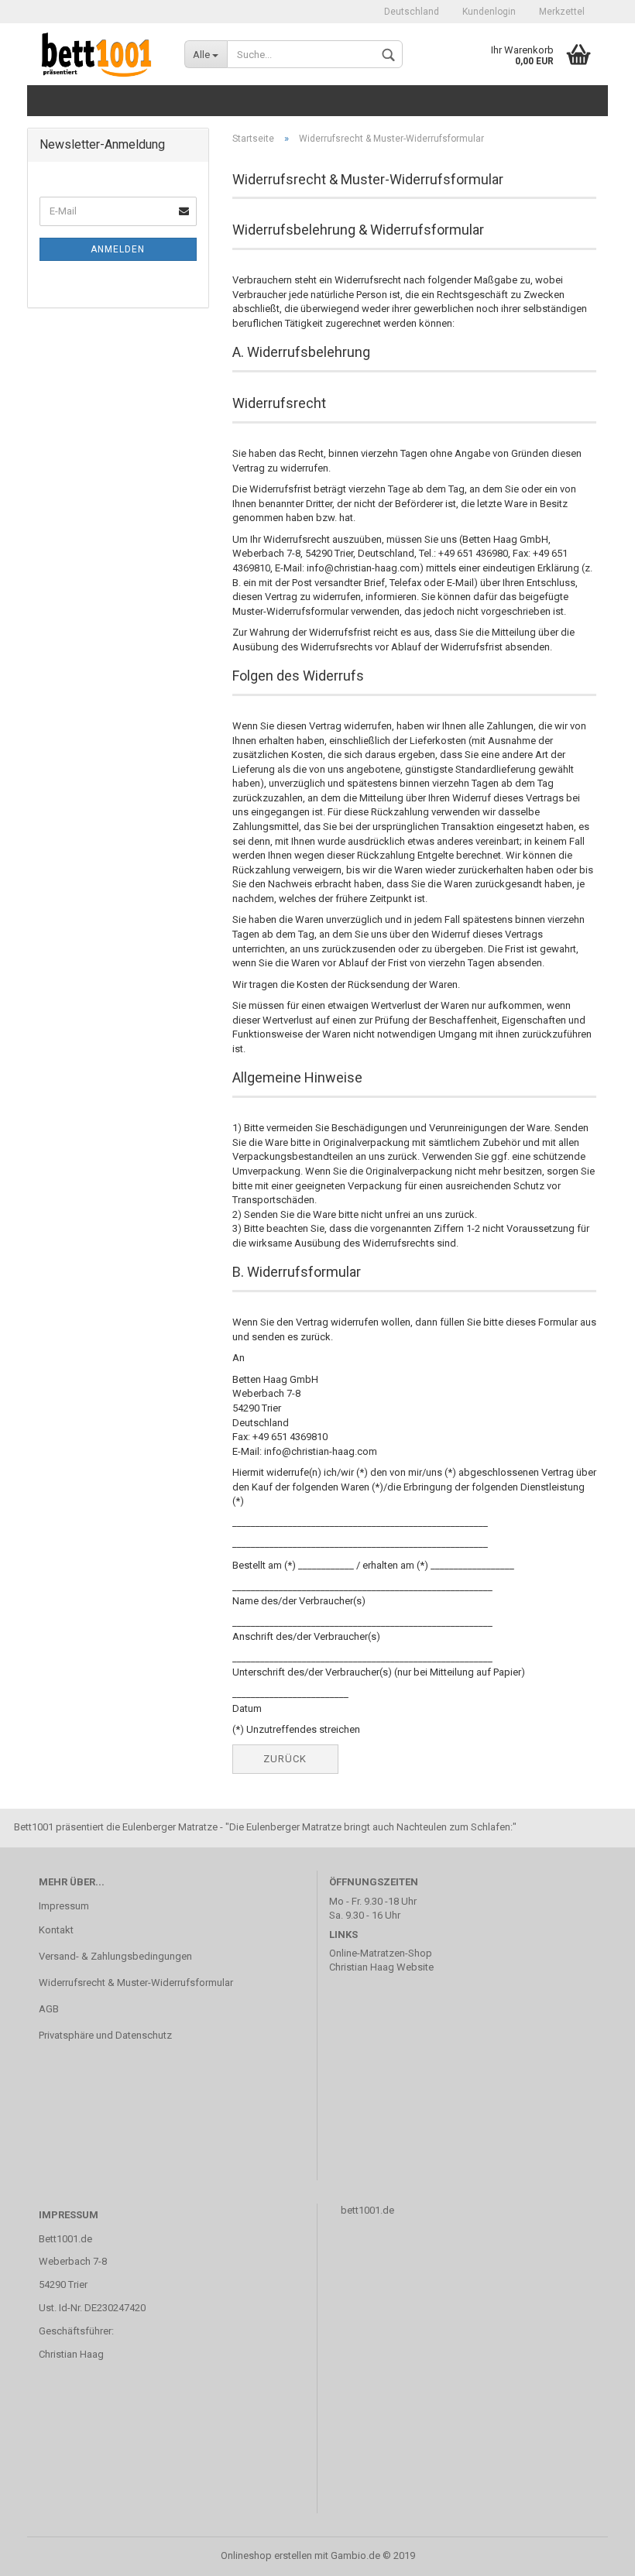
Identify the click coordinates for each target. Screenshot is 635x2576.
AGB (49, 2009)
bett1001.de (367, 2210)
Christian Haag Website (381, 1967)
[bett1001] (100, 54)
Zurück (285, 1759)
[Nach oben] (592, 2553)
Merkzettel (562, 12)
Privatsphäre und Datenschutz (105, 2035)
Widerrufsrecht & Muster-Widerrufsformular (136, 1983)
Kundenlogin (489, 12)
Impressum (64, 1906)
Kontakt (56, 1930)
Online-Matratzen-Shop (381, 1953)
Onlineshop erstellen (266, 2555)
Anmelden (118, 249)
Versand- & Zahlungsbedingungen (115, 1956)
